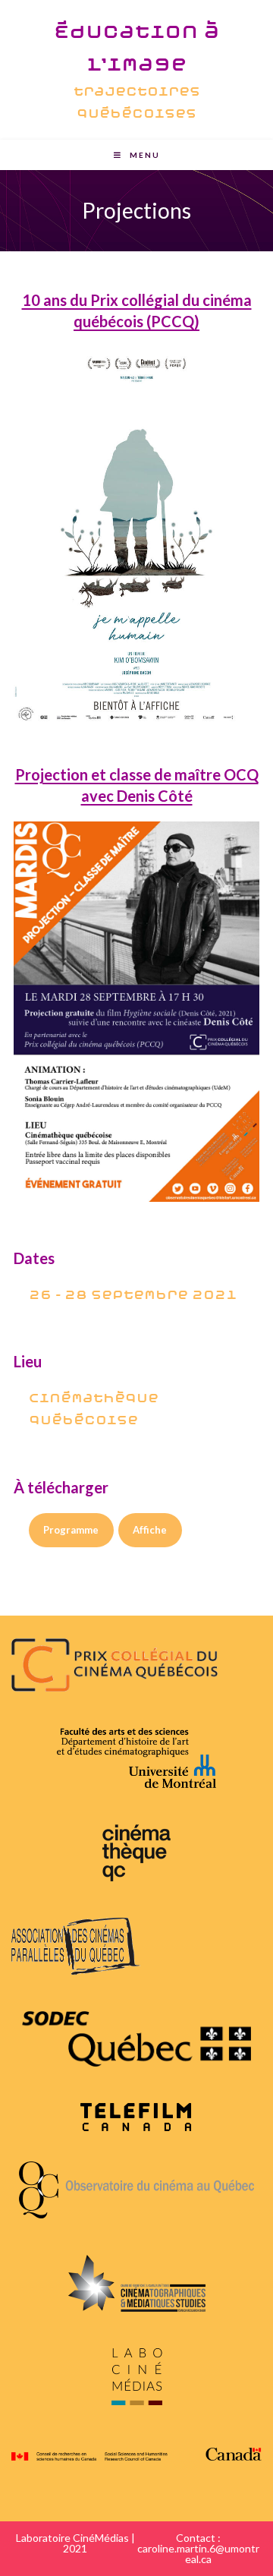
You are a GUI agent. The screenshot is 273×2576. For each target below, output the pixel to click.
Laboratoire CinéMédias (72, 2538)
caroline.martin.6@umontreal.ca (198, 2554)
